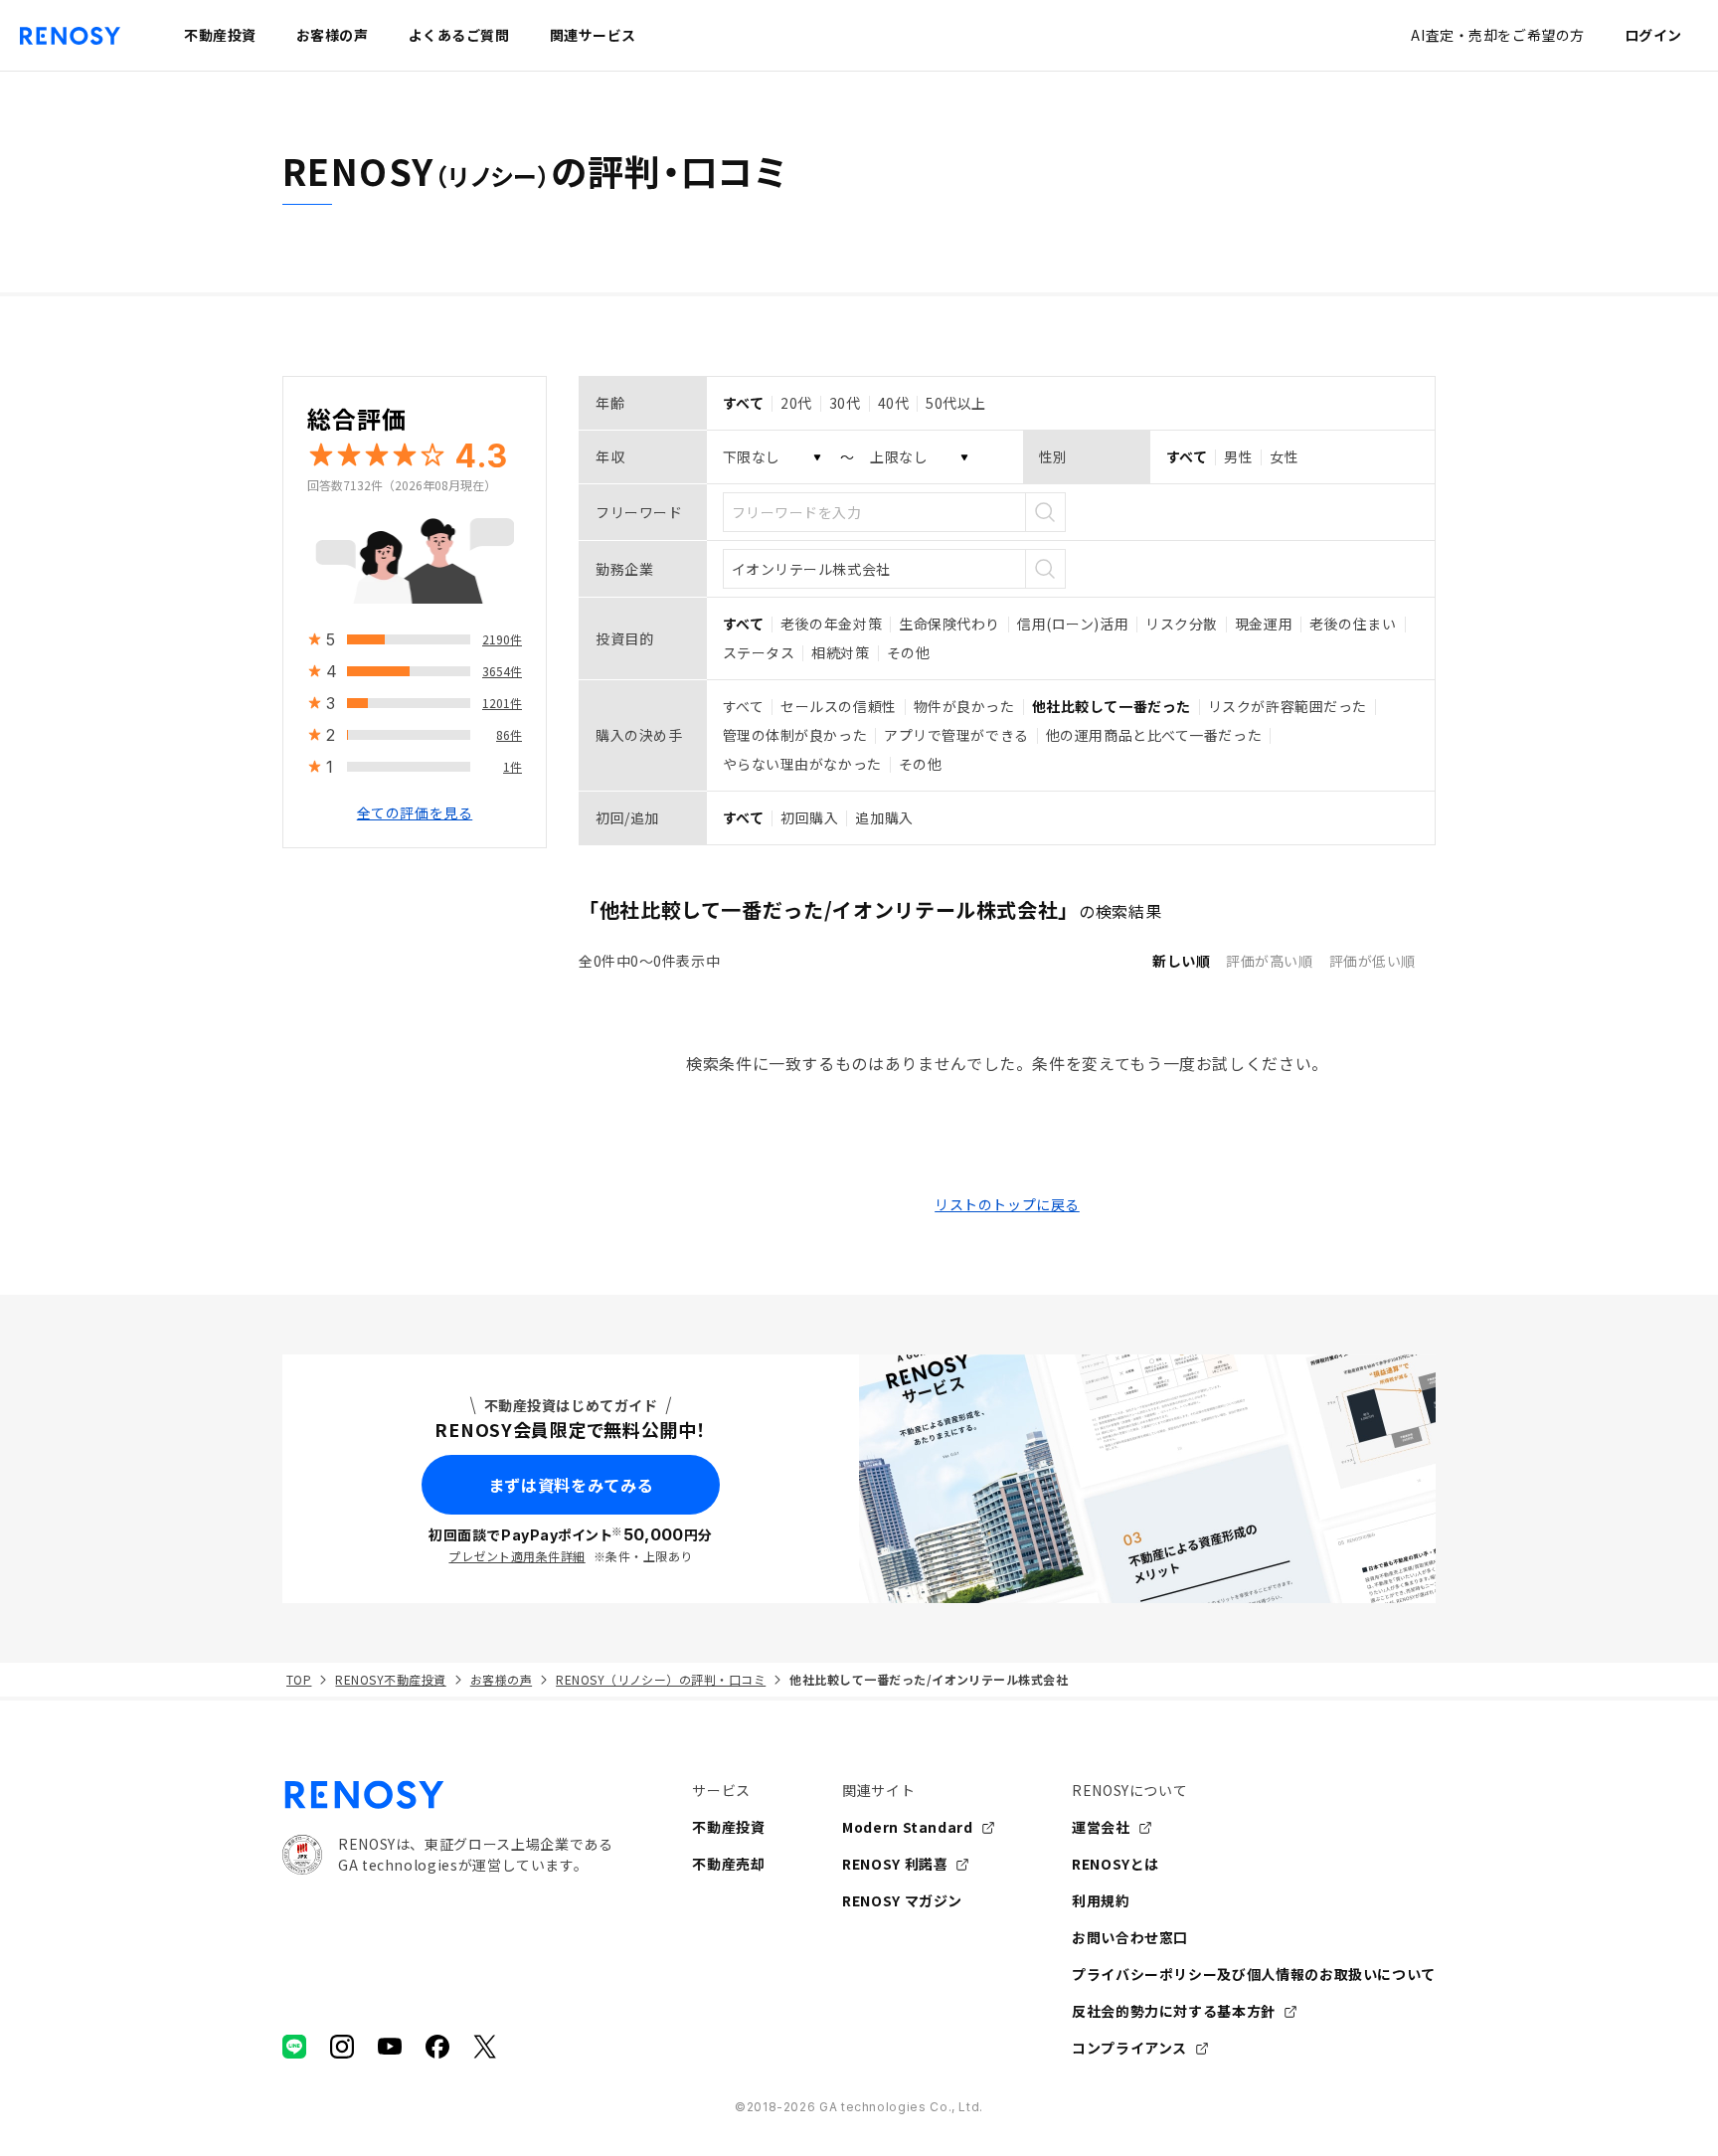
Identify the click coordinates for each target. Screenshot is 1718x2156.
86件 (509, 734)
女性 (1284, 456)
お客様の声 (501, 1679)
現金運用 (1264, 624)
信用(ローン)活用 (1073, 624)
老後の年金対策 (831, 624)
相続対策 (840, 652)
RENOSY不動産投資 (390, 1679)
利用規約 (1101, 1900)
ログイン (1653, 35)
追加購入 (884, 817)
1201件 (502, 703)
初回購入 (809, 817)
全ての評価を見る (415, 812)
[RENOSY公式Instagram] (342, 2047)
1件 (513, 766)
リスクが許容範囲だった (1288, 706)
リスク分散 (1182, 624)
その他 (909, 652)
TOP (299, 1679)
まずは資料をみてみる (571, 1485)
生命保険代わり (949, 624)
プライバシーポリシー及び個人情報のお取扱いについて (1254, 1974)
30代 (845, 403)
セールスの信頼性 (838, 706)
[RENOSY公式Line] (294, 2047)
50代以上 (956, 403)
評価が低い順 (1373, 961)
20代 (796, 403)
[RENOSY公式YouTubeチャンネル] (390, 2047)
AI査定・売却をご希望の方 (1497, 35)
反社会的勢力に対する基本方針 (1174, 2011)
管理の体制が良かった (795, 735)
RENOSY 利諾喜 (895, 1864)
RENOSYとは (1116, 1864)
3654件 (502, 671)
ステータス (759, 652)
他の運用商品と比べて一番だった (1154, 735)
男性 (1238, 456)
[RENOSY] (447, 1795)
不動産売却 (728, 1864)
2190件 (502, 639)
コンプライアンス (1129, 2048)
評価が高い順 (1269, 961)
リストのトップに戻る (1007, 1204)
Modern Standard (908, 1827)
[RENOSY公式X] (485, 2047)
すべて (744, 706)
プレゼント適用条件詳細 (516, 1556)
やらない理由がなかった (802, 764)
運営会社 (1101, 1827)
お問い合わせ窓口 (1130, 1937)
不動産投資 (728, 1827)
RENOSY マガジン (902, 1900)
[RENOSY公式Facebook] (437, 2047)
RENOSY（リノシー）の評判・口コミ (661, 1679)
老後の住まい (1353, 624)
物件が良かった (964, 706)
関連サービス (593, 35)
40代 (894, 403)
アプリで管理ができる (956, 735)
